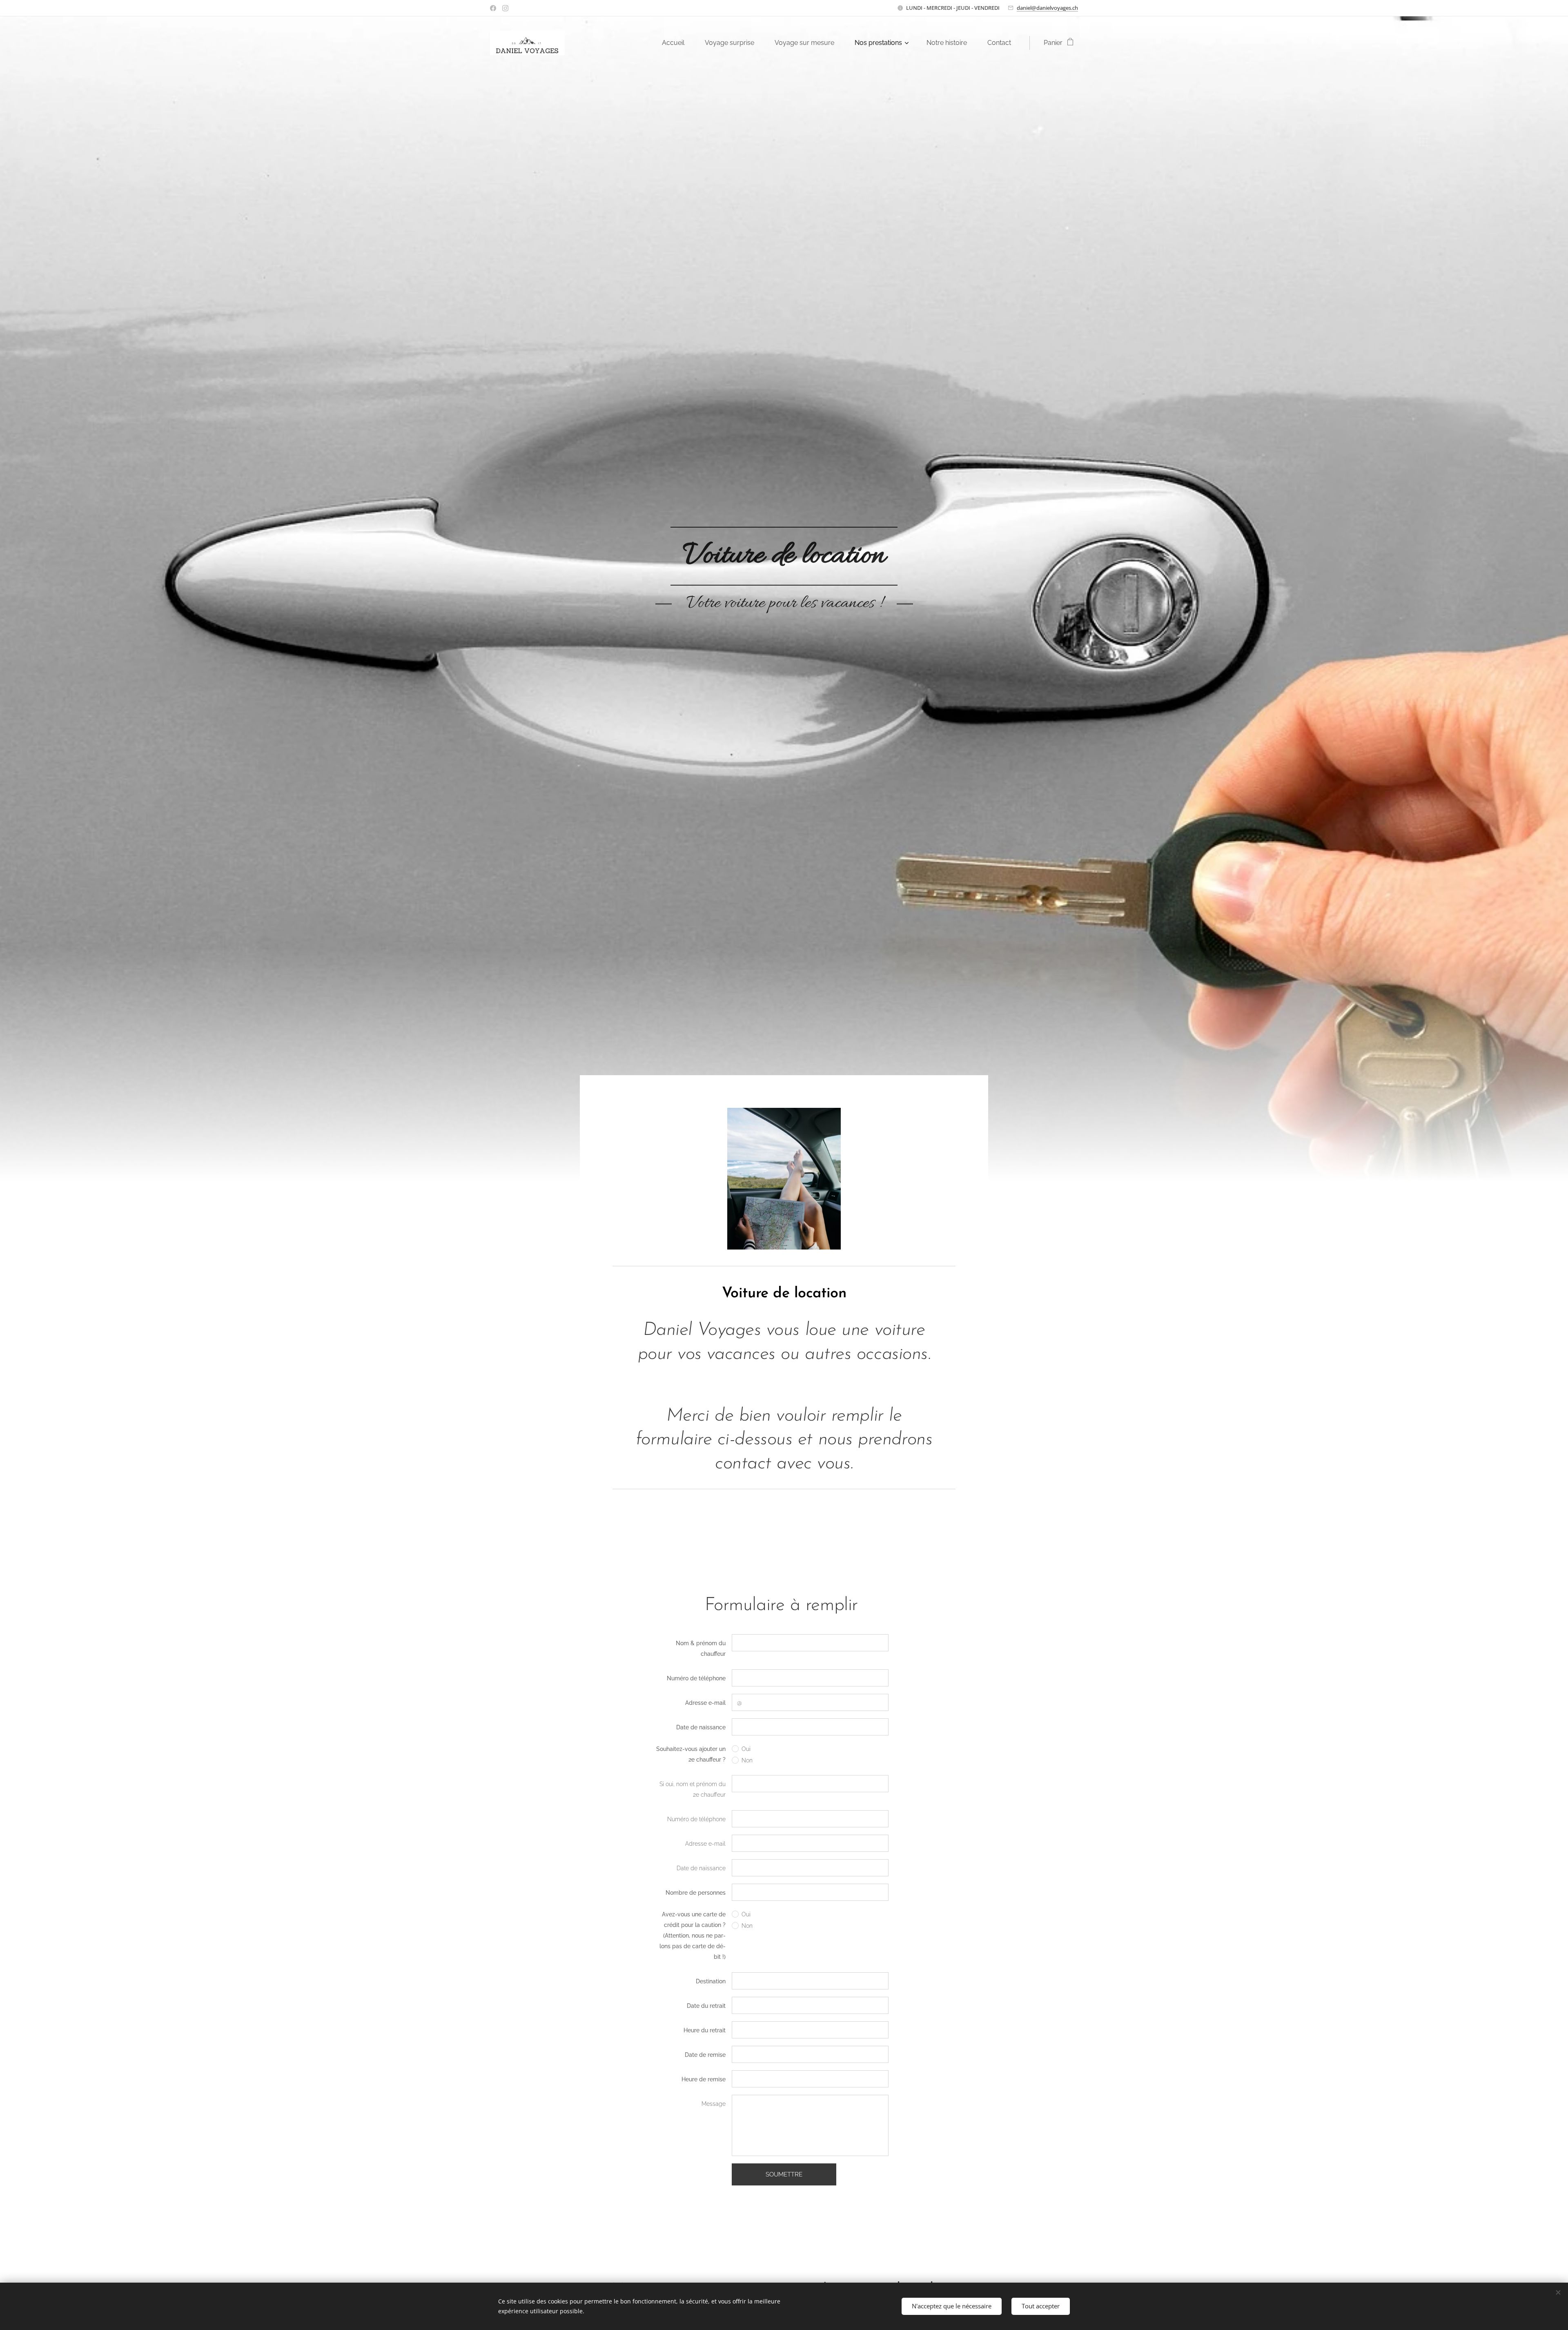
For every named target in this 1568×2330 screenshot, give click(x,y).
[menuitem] (677, 43)
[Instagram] (505, 8)
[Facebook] (493, 8)
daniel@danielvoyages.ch (1047, 8)
